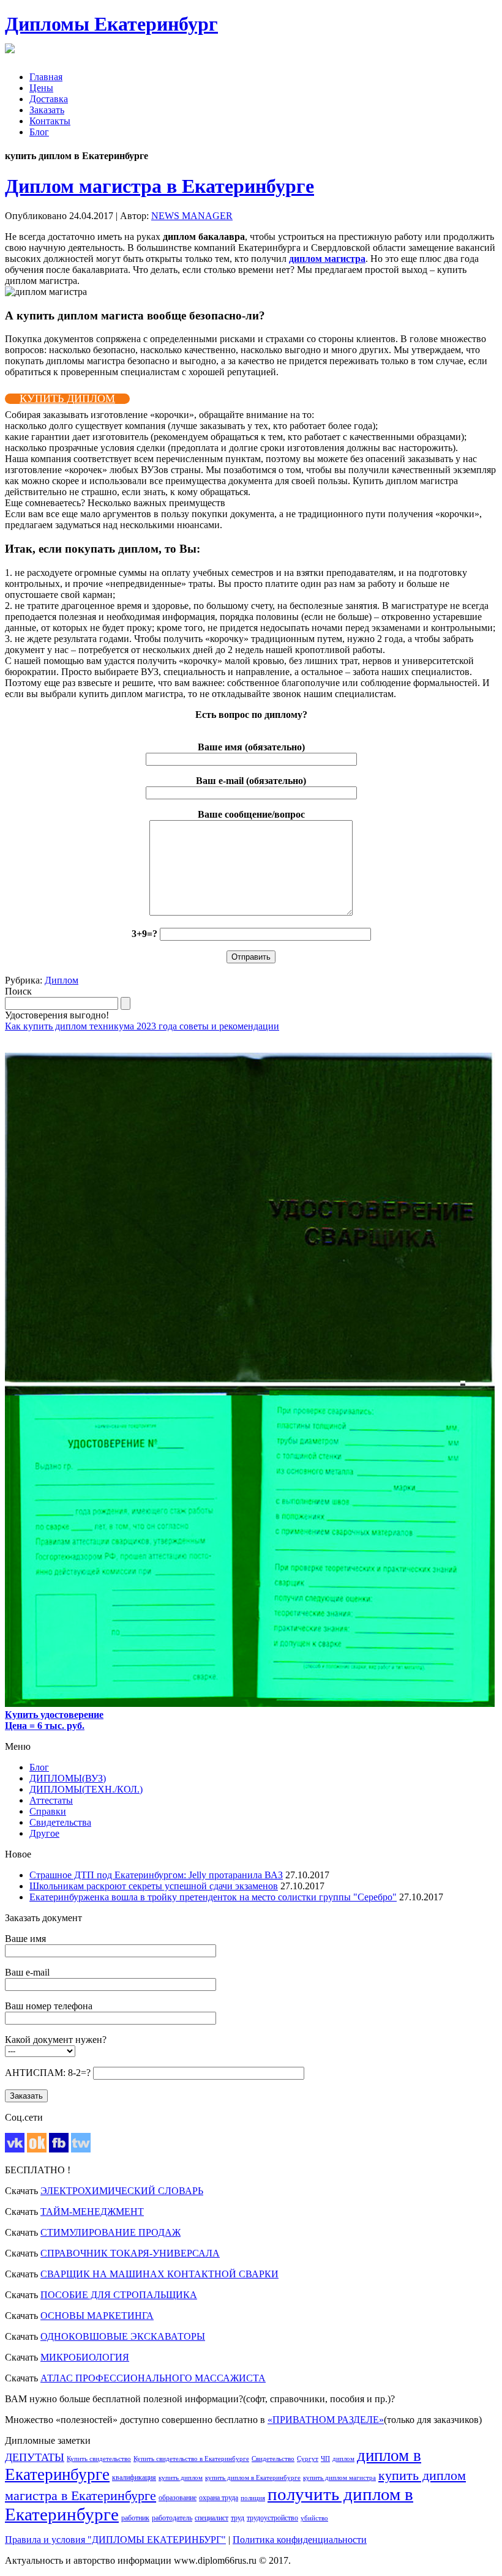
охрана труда (219, 2498)
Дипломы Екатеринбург (111, 24)
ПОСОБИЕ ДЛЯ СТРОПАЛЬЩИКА (119, 2295)
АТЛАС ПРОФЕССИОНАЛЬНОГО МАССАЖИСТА (153, 2378)
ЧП (325, 2459)
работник (135, 2518)
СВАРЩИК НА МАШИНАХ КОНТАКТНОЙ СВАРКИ (159, 2274)
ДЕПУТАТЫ (35, 2457)
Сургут (308, 2459)
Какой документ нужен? (56, 2040)
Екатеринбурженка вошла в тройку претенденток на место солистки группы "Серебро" (213, 1897)
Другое (44, 1833)
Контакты (50, 121)
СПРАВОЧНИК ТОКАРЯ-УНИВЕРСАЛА (130, 2253)
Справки (48, 1811)
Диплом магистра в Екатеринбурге (159, 186)
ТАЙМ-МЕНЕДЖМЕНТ (92, 2212)
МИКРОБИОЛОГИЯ (85, 2357)
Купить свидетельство (99, 2459)
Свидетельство (273, 2459)
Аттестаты (51, 1800)
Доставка (49, 99)
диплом (343, 2459)
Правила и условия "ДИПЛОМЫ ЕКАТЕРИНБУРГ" (115, 2540)
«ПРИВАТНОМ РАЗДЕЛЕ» (326, 2420)
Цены (41, 88)
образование (178, 2498)
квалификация (134, 2477)
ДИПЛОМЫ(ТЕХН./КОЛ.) (86, 1789)
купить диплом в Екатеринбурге (253, 2478)
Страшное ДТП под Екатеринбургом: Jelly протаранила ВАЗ (156, 1875)
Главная (46, 77)
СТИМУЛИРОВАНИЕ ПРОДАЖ (111, 2232)
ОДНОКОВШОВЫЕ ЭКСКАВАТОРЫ (123, 2336)
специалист (212, 2518)
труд (238, 2518)
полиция (253, 2498)
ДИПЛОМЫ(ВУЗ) (68, 1778)
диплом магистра (327, 259)
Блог (39, 132)
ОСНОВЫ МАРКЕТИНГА (97, 2316)
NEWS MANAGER (192, 216)
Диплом (62, 980)
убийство (314, 2518)
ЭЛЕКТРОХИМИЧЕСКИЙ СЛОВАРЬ (122, 2191)
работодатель (172, 2518)
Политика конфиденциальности (300, 2540)
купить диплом (181, 2478)
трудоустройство (272, 2518)
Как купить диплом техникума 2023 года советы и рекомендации (142, 1026)
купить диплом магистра (339, 2478)
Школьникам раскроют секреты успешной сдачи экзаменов (154, 1886)
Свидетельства (60, 1822)
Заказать (47, 110)
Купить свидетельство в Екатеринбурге (191, 2459)
